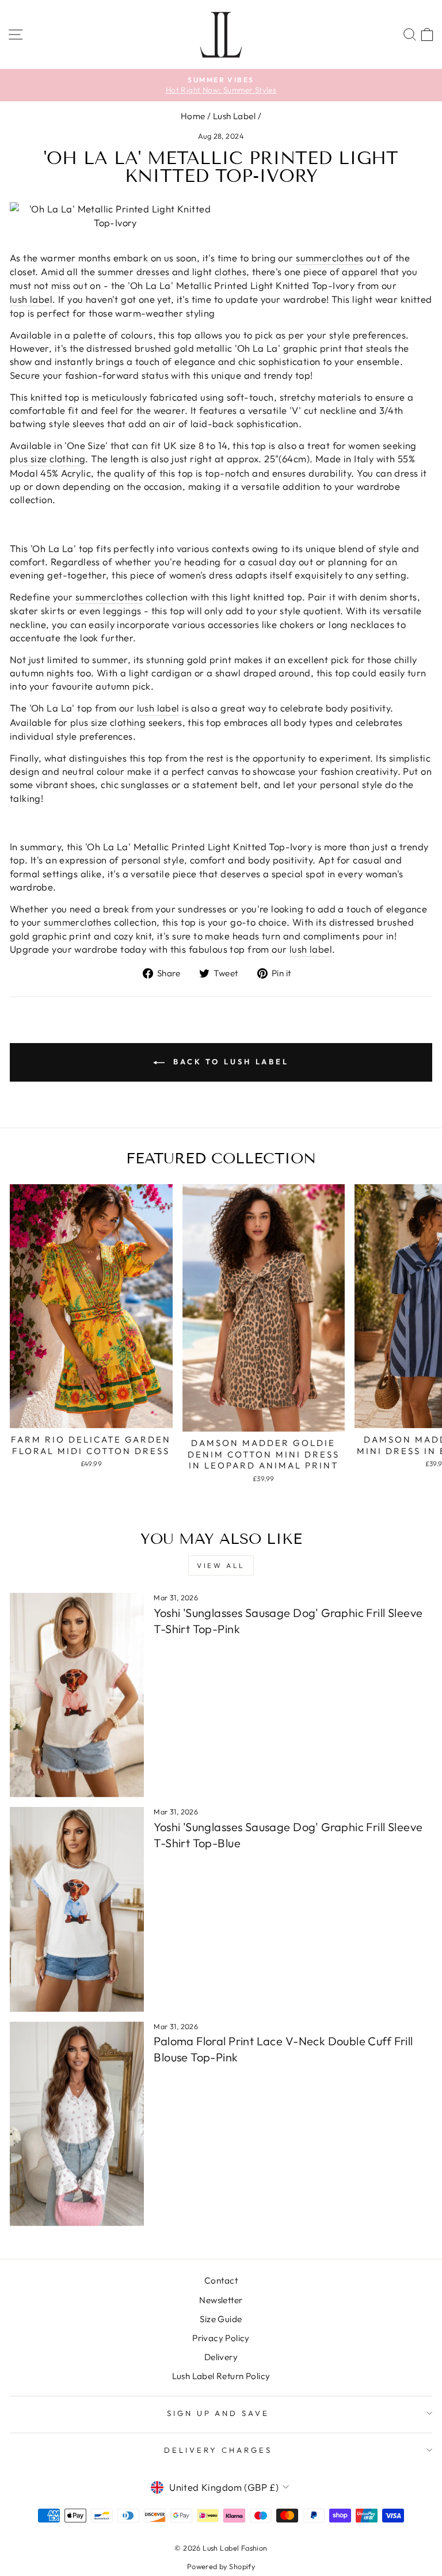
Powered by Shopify (221, 2566)
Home (193, 116)
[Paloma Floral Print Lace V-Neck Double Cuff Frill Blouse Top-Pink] (77, 2124)
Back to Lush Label (229, 1061)
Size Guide (221, 2319)
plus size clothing (47, 458)
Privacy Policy (221, 2338)
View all (221, 1565)
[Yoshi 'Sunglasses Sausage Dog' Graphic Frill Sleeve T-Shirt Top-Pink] (77, 1695)
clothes (348, 258)
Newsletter (221, 2300)
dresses (153, 271)
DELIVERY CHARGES (218, 2450)
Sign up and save (218, 2413)
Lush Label (234, 116)
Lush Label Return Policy (221, 2376)
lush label (31, 299)
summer (314, 258)
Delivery (221, 2357)
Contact (221, 2280)
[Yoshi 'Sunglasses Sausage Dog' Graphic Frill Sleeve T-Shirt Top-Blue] (77, 1909)
